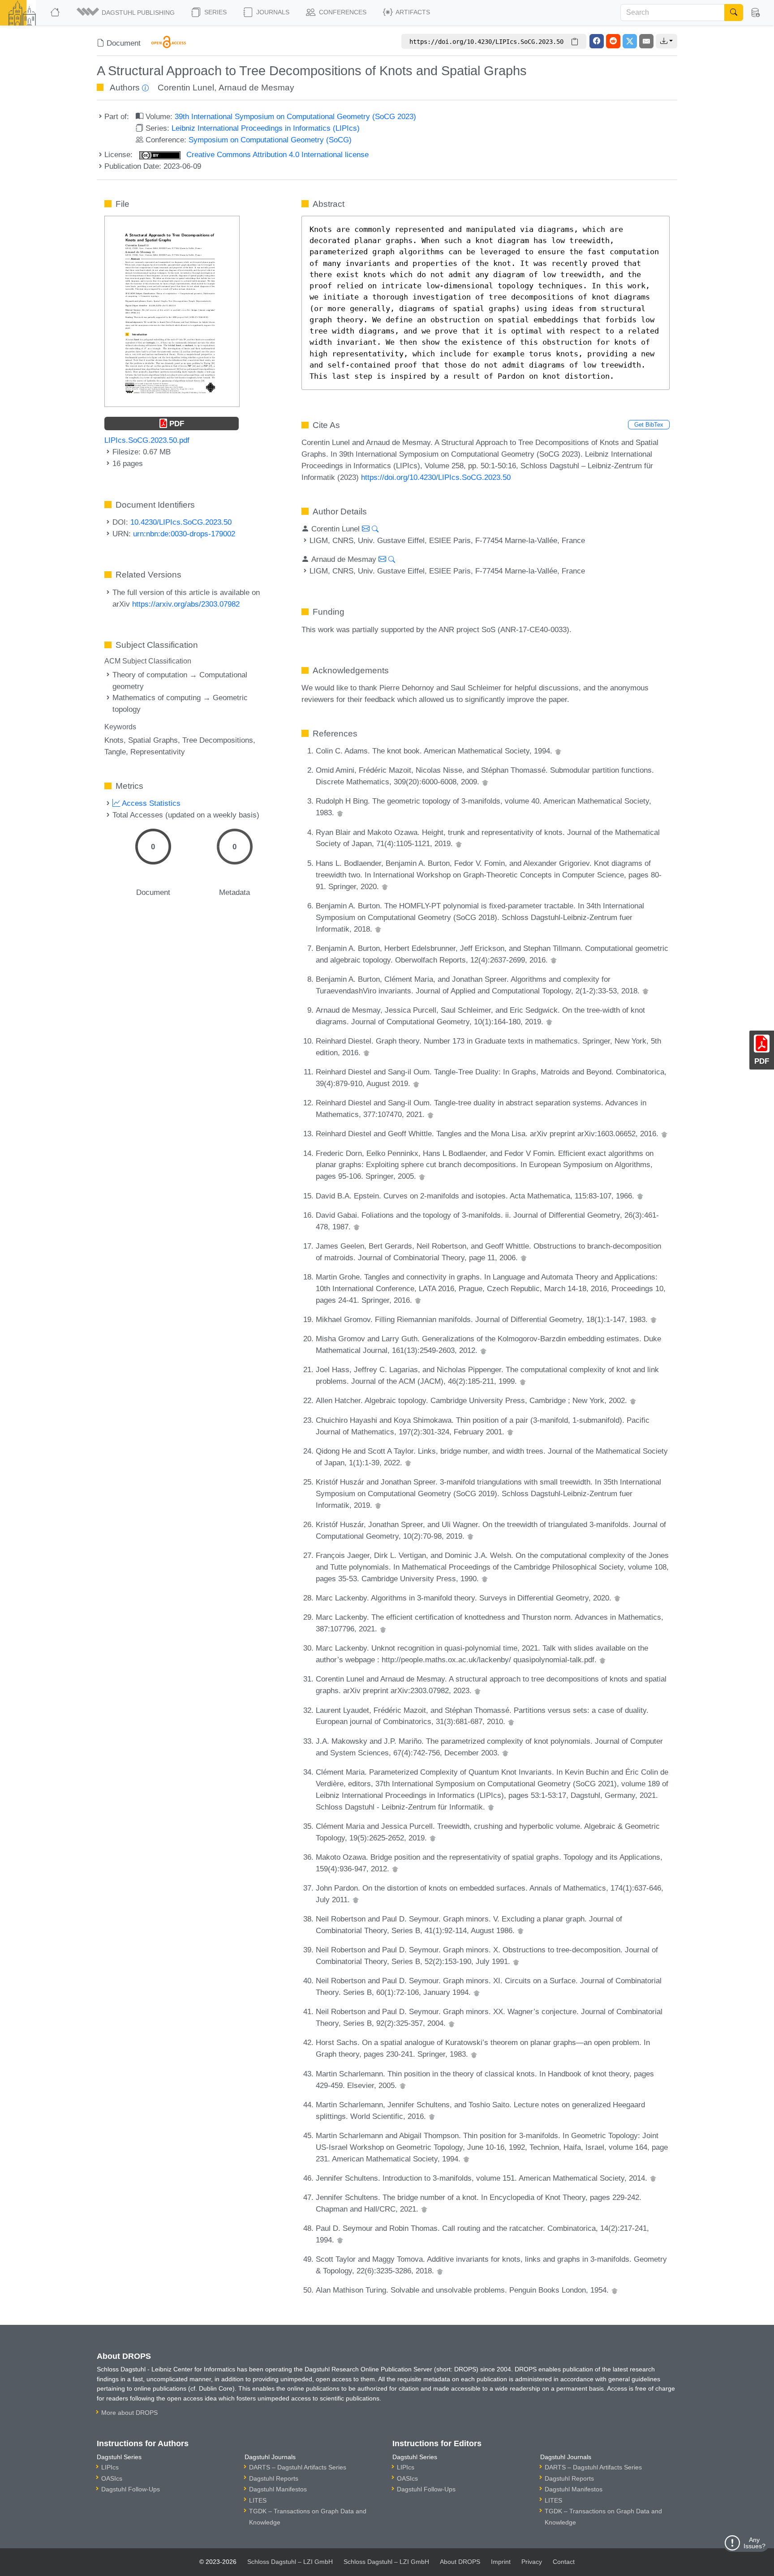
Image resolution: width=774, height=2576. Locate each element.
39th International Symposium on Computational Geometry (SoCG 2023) (295, 116)
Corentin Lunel (186, 88)
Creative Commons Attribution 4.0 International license (276, 154)
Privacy (532, 2562)
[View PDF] (172, 311)
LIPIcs (110, 2467)
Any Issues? (755, 2543)
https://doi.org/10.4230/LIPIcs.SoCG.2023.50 (436, 477)
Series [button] (215, 12)
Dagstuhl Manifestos (278, 2489)
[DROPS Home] (56, 13)
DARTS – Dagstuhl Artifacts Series (298, 2467)
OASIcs (112, 2478)
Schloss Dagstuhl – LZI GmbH (290, 2562)
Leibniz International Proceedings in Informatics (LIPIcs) (266, 128)
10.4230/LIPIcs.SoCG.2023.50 (181, 522)
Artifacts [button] (412, 12)
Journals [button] (272, 12)
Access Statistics (150, 803)
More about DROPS (129, 2413)
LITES (258, 2500)
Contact (564, 2562)
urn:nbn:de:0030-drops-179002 (184, 534)
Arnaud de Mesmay (256, 88)
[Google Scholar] (558, 751)
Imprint (501, 2562)
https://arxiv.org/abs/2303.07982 (186, 604)
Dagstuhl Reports (274, 2478)
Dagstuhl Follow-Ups (131, 2489)
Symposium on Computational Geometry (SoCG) (270, 140)
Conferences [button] (342, 12)
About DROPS (460, 2562)
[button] (126, 13)
